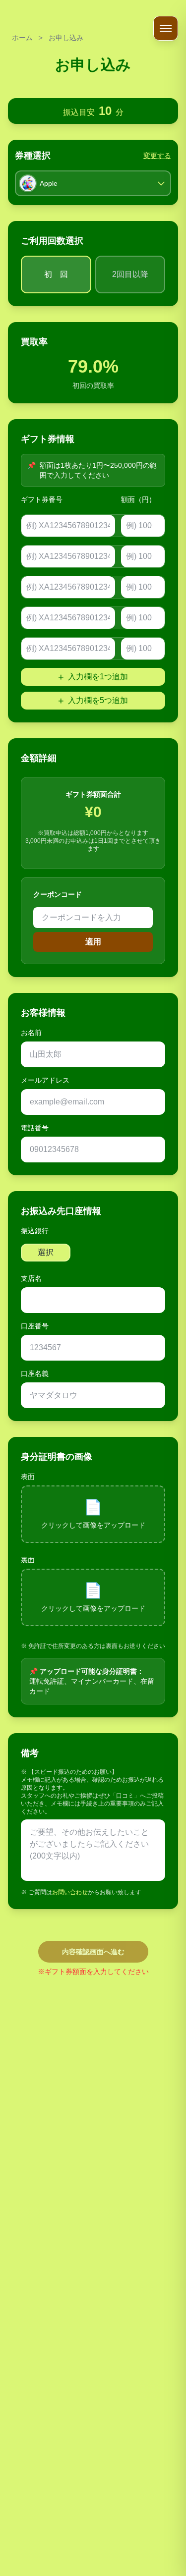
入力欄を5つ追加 (93, 701)
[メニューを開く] (166, 28)
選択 (46, 1252)
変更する (157, 156)
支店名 (31, 1278)
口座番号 (35, 1326)
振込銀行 (35, 1231)
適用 (93, 942)
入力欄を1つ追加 (93, 677)
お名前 (31, 1033)
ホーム (22, 38)
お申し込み (66, 38)
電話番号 (35, 1128)
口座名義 (35, 1373)
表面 (28, 1477)
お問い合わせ (70, 1892)
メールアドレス (45, 1080)
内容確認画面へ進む (93, 1952)
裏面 (28, 1560)
